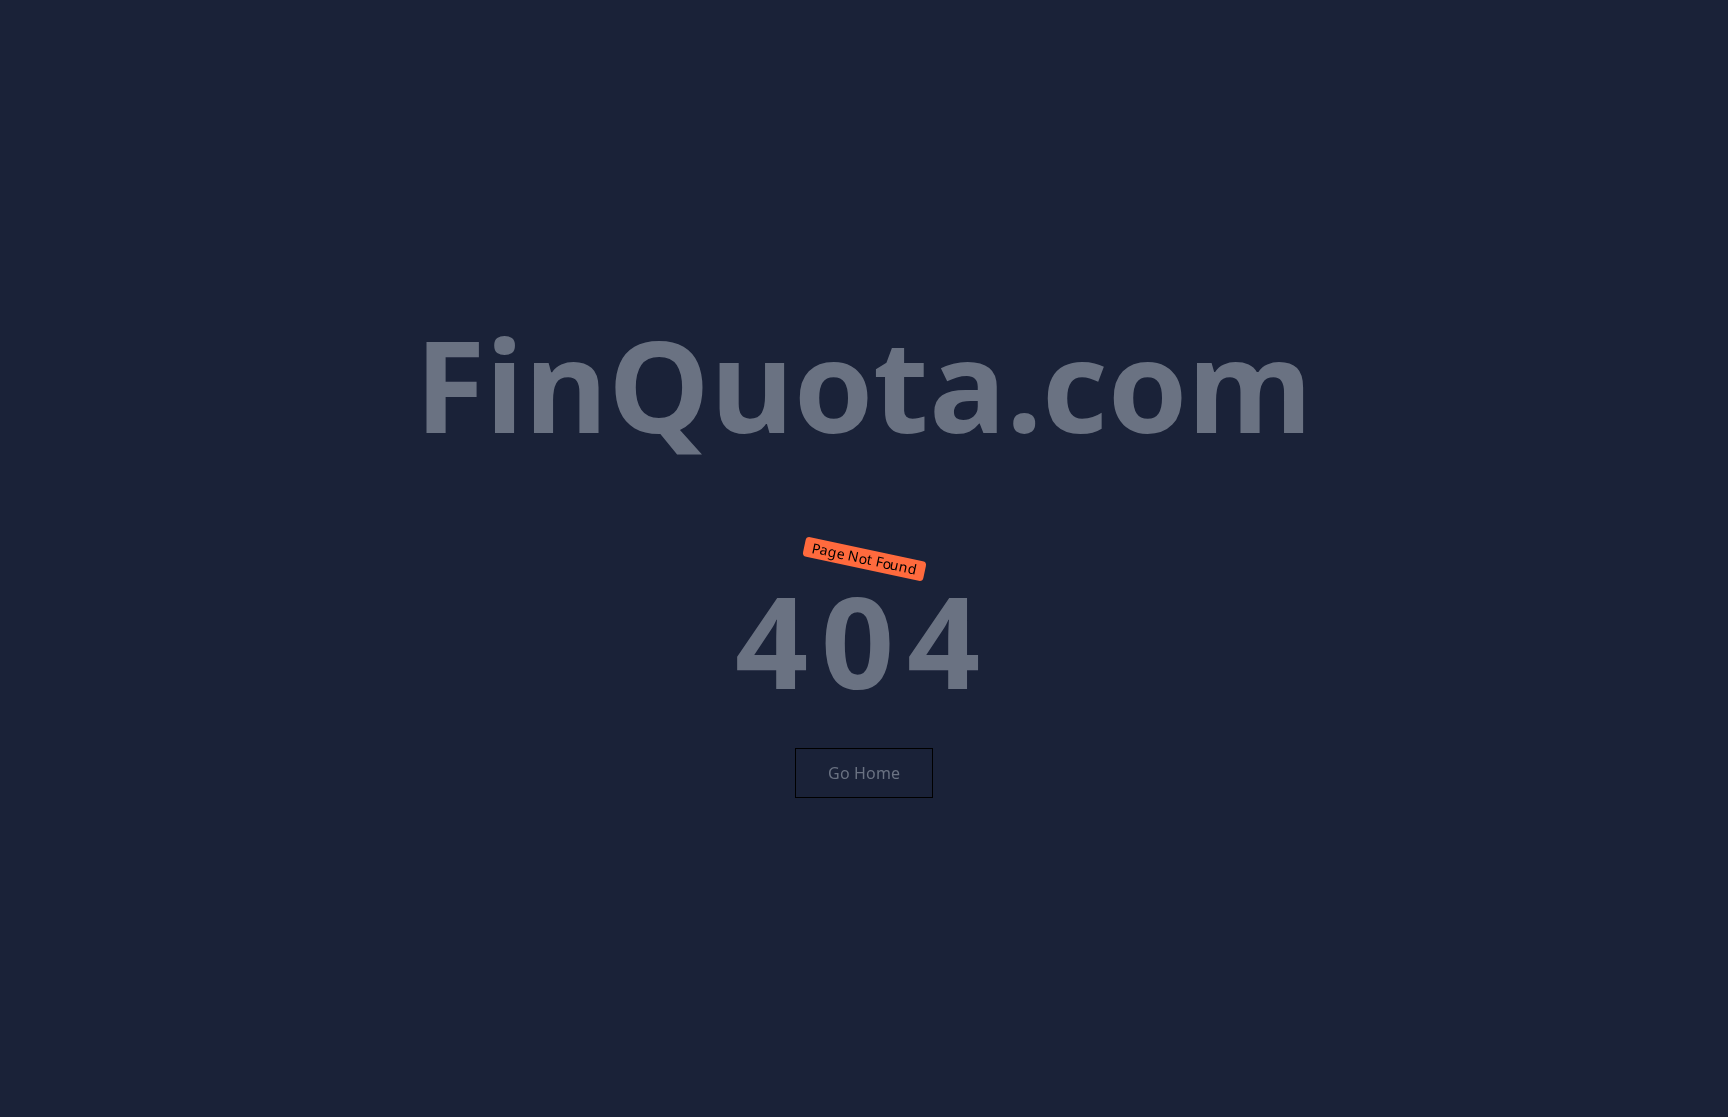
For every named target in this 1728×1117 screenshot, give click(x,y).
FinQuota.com (864, 383)
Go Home (864, 773)
